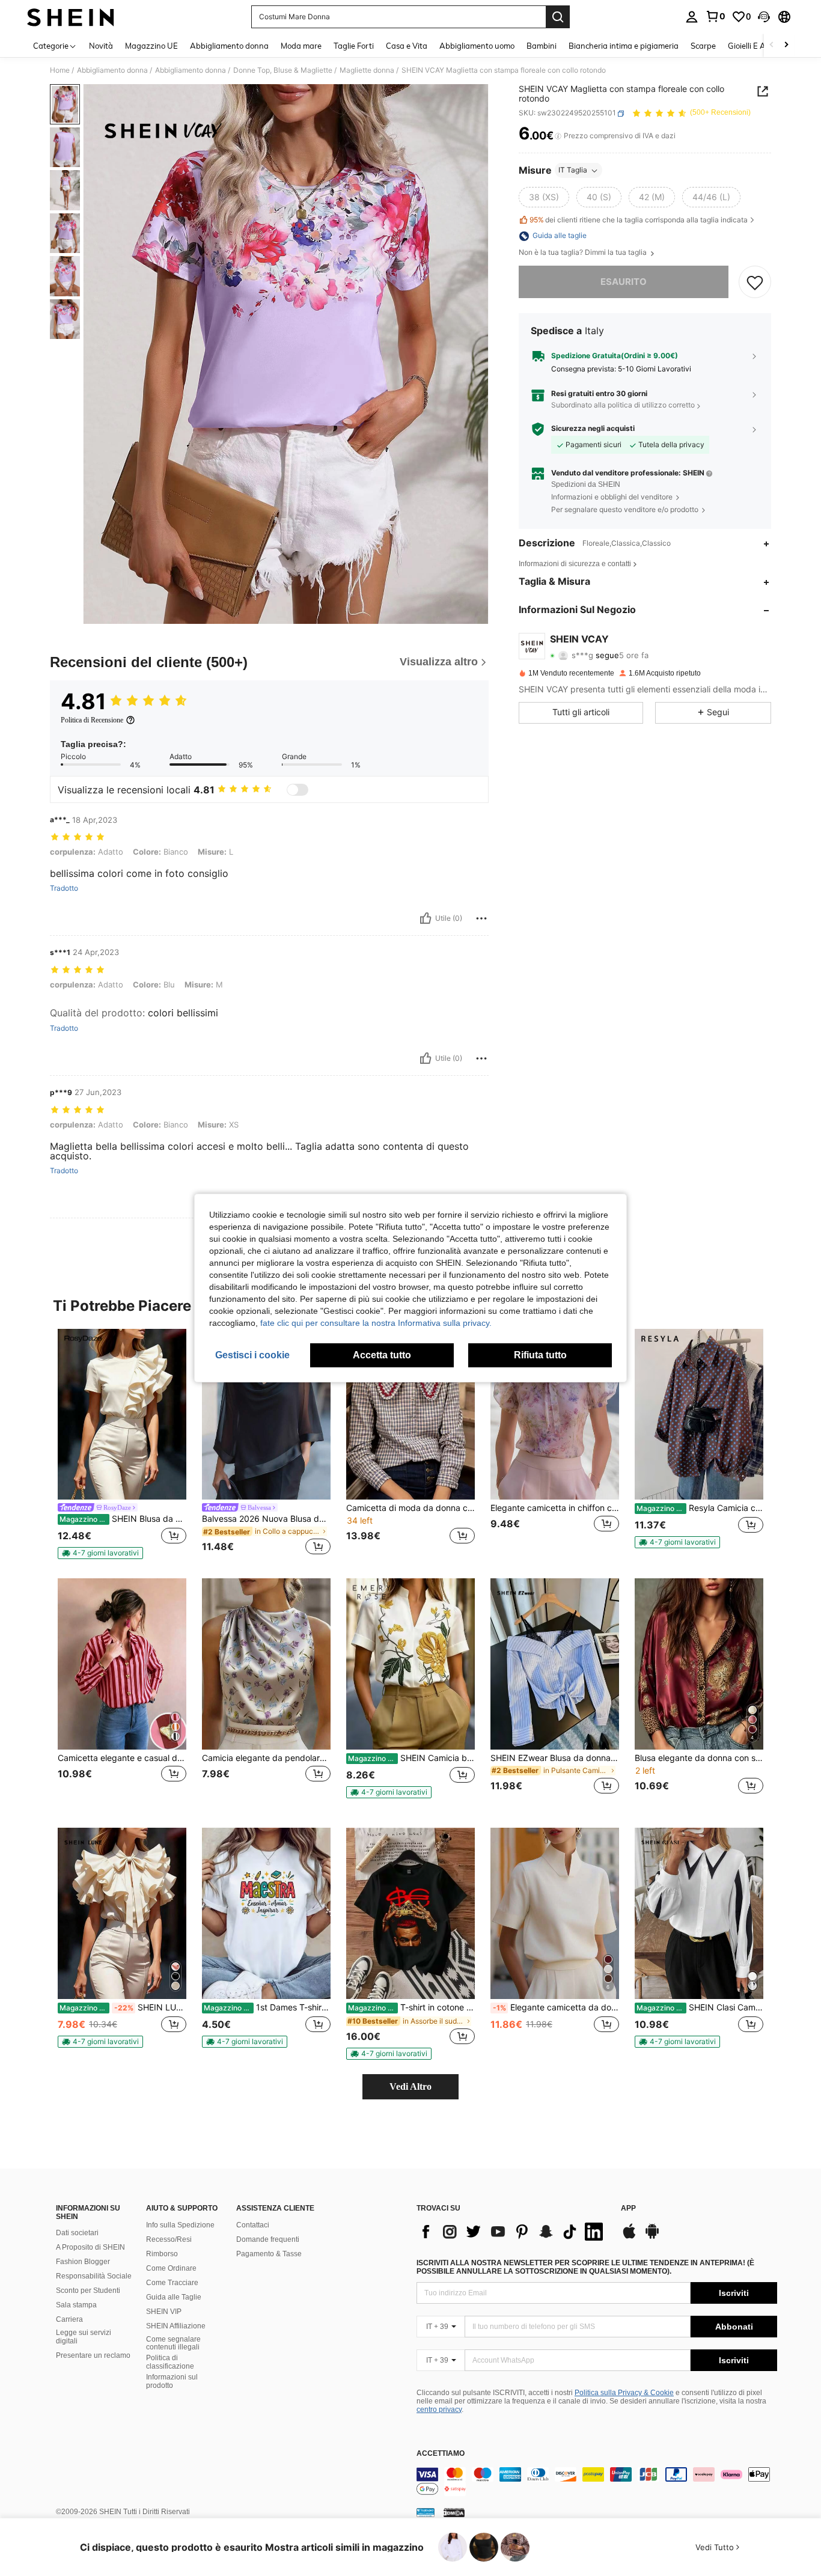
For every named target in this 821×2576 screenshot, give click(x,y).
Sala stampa (76, 2305)
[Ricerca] (558, 17)
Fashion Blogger (83, 2262)
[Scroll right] (786, 45)
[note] (100, 1553)
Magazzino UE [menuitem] (151, 46)
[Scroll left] (772, 45)
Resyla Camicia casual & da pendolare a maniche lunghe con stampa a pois (700, 1508)
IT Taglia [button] (573, 170)
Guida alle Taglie (174, 2297)
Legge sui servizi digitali (84, 2337)
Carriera (69, 2319)
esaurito (624, 282)
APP (628, 2208)
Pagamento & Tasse (269, 2254)
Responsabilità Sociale (94, 2276)
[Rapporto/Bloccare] (481, 918)
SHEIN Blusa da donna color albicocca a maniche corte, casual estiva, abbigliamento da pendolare (123, 1519)
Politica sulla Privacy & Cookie (624, 2393)
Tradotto (64, 888)
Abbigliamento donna (112, 70)
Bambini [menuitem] (542, 46)
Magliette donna (367, 70)
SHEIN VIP (164, 2312)
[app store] (629, 2237)
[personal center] (692, 17)
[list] (513, 2232)
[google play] (652, 2237)
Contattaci (253, 2225)
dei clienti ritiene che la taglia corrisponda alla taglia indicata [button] (639, 220)
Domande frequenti (268, 2239)
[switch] (298, 790)
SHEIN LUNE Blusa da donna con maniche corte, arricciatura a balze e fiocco (123, 2007)
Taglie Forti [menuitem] (354, 46)
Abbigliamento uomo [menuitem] (477, 46)
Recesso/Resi (169, 2239)
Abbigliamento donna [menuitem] (229, 46)
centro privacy (439, 2410)
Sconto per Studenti (88, 2291)
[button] (764, 17)
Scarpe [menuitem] (703, 46)
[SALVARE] (755, 282)
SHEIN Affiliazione (176, 2326)
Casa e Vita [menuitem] (407, 46)
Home (60, 70)
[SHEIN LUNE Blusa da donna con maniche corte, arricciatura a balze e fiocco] (122, 1913)
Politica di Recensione (92, 720)
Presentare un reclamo (93, 2355)
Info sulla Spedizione (180, 2225)
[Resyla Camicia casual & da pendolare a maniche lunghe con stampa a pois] (699, 1415)
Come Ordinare (171, 2268)
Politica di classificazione (170, 2362)
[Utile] (426, 918)
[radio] (544, 198)
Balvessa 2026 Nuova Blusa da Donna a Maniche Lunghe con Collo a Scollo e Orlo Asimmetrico (266, 1519)
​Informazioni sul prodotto (172, 2381)
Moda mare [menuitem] (301, 46)
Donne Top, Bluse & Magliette (283, 70)
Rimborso (162, 2254)
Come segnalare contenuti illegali (173, 2343)
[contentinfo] (597, 2482)
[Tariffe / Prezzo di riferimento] (558, 136)
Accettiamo (441, 2454)
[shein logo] (71, 17)
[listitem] (122, 1444)
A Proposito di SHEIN (90, 2247)
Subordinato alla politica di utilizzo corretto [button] (623, 405)
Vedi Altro (410, 2086)
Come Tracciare (172, 2283)
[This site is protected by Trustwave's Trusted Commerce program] (426, 2512)
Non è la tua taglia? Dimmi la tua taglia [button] (584, 253)
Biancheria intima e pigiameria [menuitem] (624, 46)
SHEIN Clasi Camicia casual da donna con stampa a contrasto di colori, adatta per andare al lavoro (700, 2007)
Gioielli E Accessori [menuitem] (761, 46)
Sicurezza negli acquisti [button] (593, 429)
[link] (715, 16)
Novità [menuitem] (101, 46)
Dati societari (77, 2233)
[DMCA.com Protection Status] (454, 2512)
